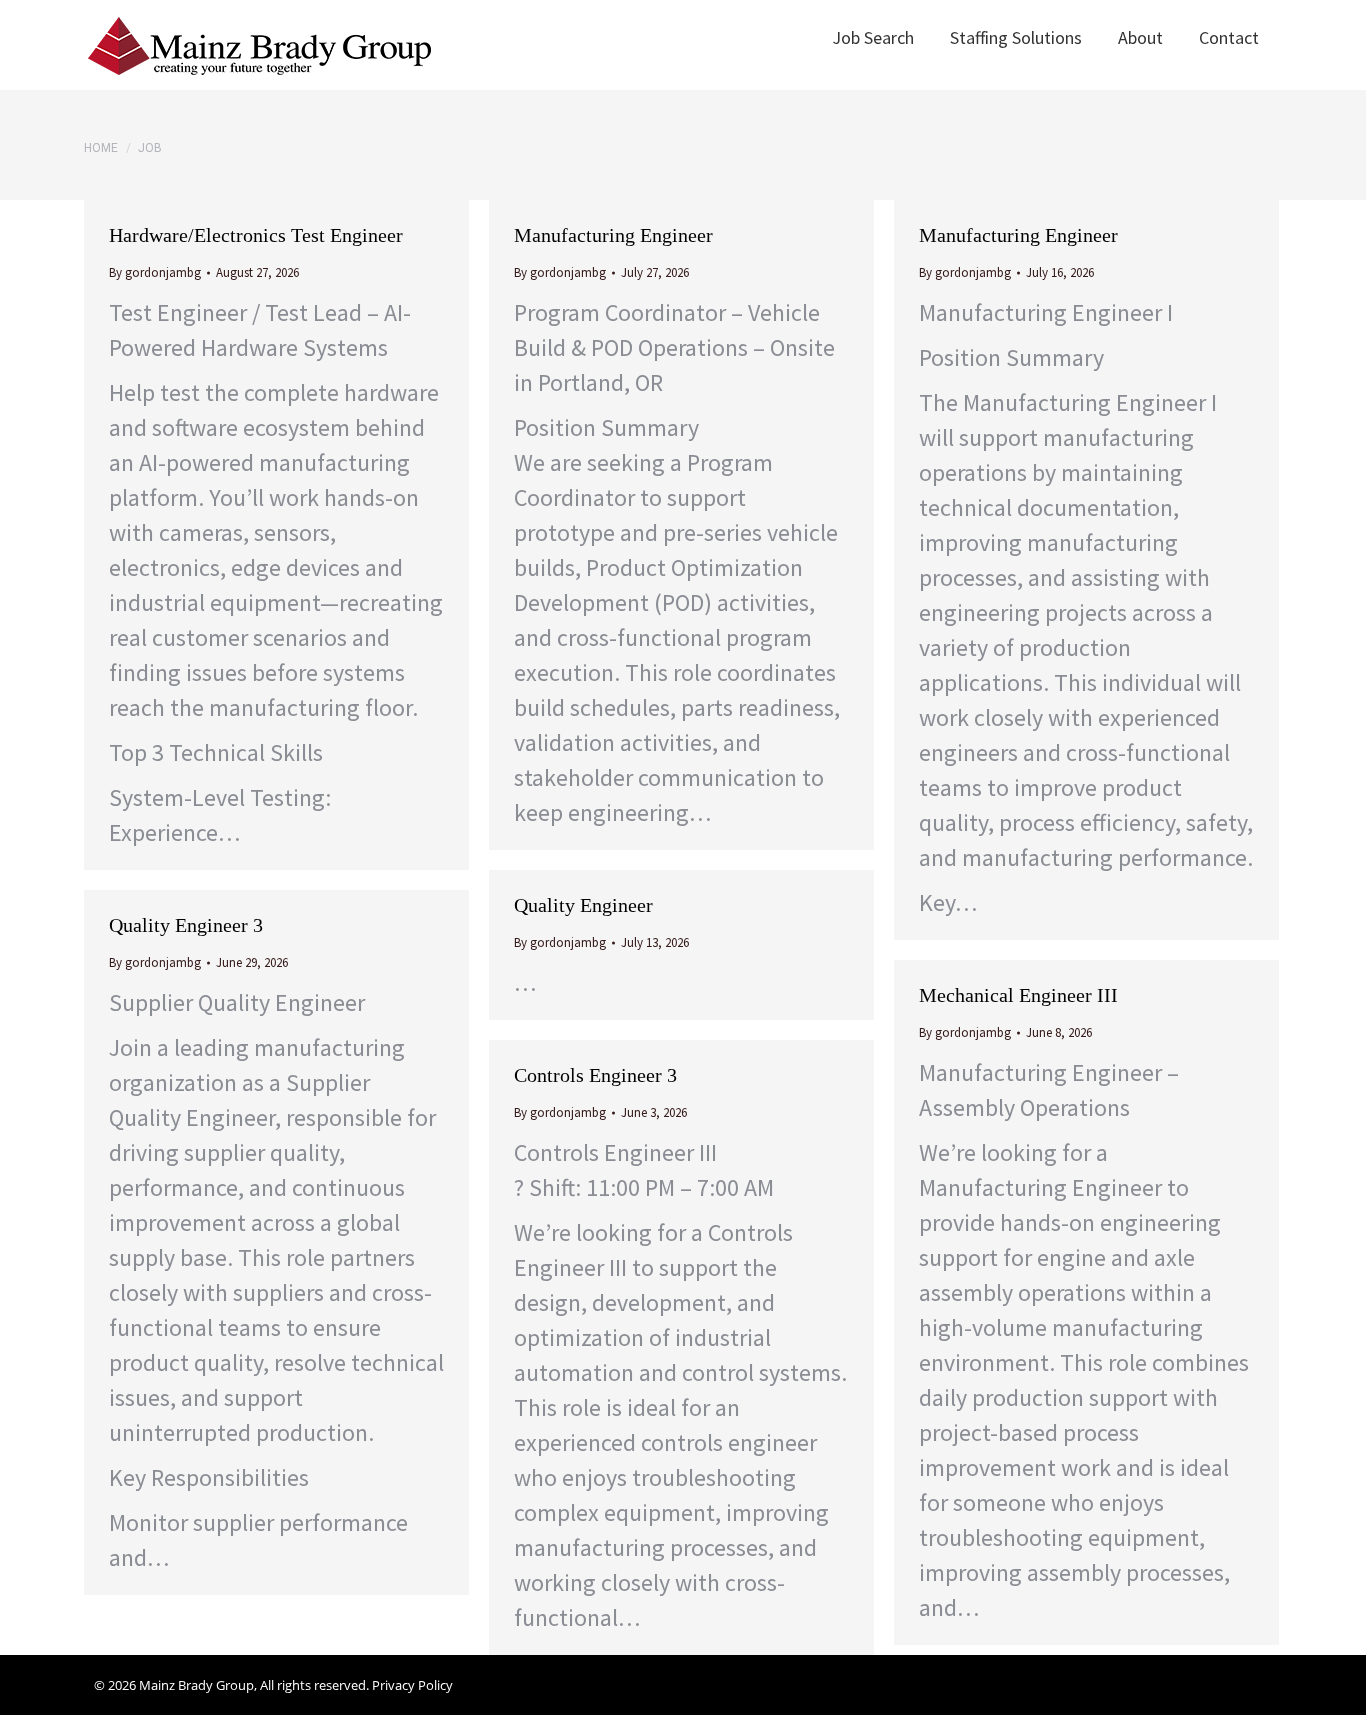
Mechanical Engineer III (1018, 995)
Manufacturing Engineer (613, 235)
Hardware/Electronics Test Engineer (256, 235)
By (155, 272)
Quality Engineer (583, 905)
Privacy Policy (412, 1685)
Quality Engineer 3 (186, 925)
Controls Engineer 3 (595, 1075)
